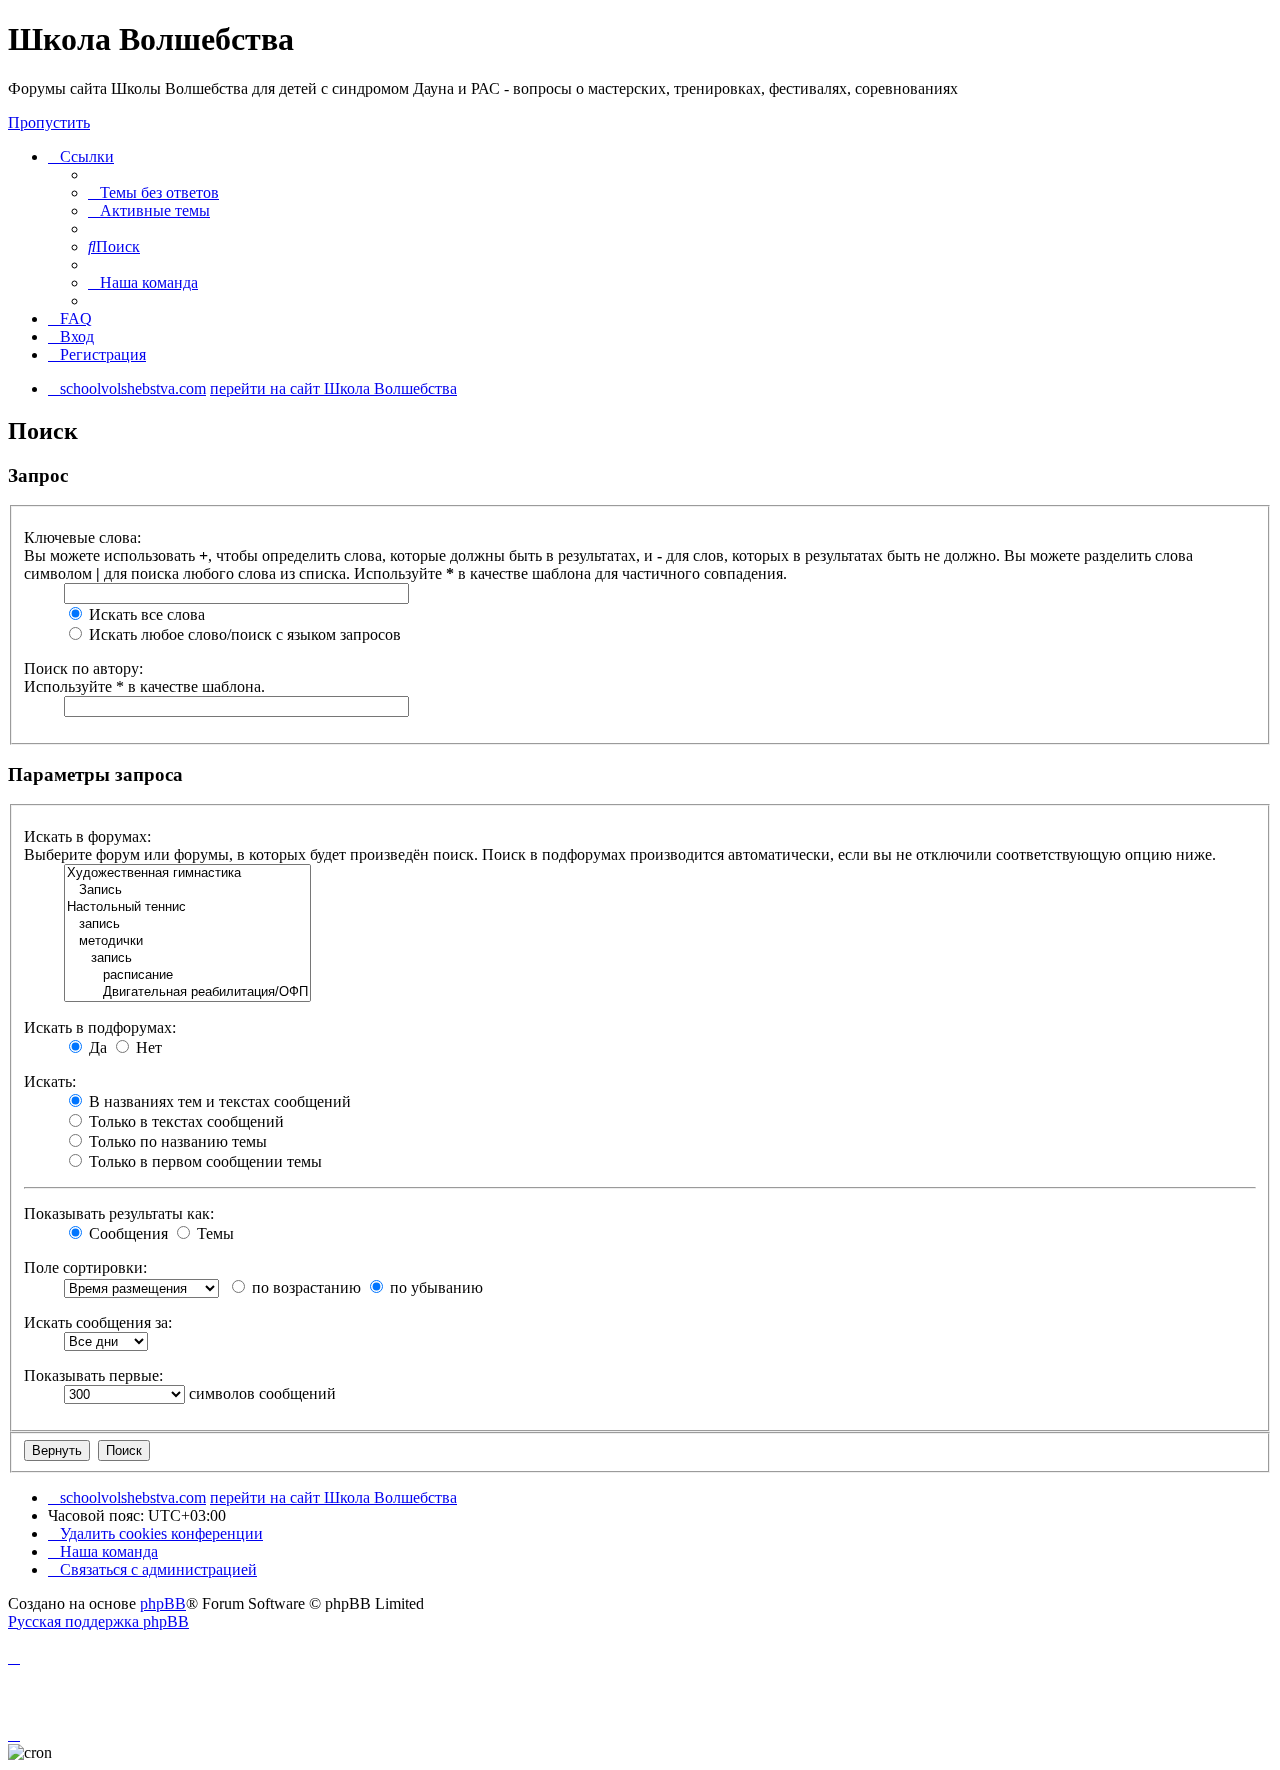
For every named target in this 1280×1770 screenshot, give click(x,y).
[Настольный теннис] (187, 907)
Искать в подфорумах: (100, 1027)
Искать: (50, 1081)
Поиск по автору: (83, 668)
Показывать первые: (93, 1375)
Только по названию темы (176, 1141)
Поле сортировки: (85, 1267)
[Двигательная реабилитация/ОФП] (187, 992)
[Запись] (187, 890)
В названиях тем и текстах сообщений (218, 1101)
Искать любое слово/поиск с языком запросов (243, 634)
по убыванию (434, 1287)
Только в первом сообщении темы (203, 1161)
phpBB (163, 1603)
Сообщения (126, 1233)
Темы (213, 1233)
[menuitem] (153, 192)
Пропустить (49, 122)
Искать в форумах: (87, 836)
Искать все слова (145, 614)
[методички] (187, 941)
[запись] (187, 924)
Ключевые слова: (82, 537)
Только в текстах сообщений (184, 1121)
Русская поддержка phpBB (98, 1621)
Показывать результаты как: (119, 1213)
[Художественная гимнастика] (187, 873)
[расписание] (187, 975)
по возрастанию (304, 1287)
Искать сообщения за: (98, 1322)
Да (96, 1047)
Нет (147, 1047)
